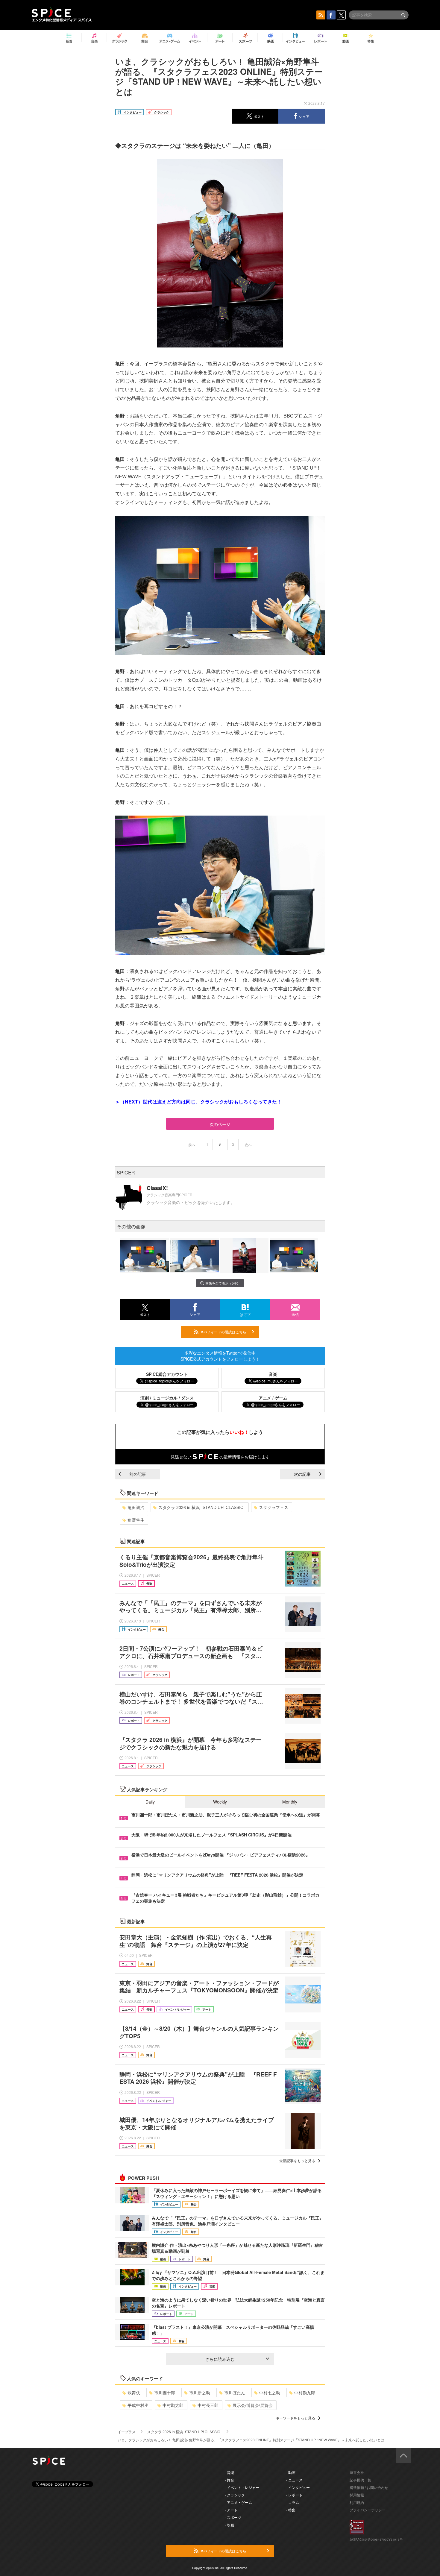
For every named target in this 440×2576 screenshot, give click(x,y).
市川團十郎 (165, 2393)
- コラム (293, 2502)
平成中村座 (138, 2405)
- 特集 (291, 2510)
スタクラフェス (274, 1507)
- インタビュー (298, 2487)
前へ (192, 1145)
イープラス (127, 2432)
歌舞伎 (134, 2393)
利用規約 (357, 2502)
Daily (150, 1802)
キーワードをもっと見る (295, 2418)
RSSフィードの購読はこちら (222, 1332)
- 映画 (229, 2525)
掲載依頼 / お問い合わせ (369, 2487)
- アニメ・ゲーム (238, 2502)
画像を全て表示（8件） (223, 1283)
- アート (231, 2510)
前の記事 (138, 1474)
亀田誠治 (136, 1507)
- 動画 (291, 2472)
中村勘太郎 (173, 2405)
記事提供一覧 (360, 2480)
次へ (248, 1145)
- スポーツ (233, 2517)
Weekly (220, 1802)
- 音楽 (229, 2472)
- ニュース (294, 2480)
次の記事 (302, 1474)
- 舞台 (229, 2480)
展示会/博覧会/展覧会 (253, 2405)
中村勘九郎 (305, 2393)
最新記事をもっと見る (297, 2160)
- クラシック (235, 2495)
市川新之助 (200, 2393)
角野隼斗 (136, 1520)
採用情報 (357, 2495)
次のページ (220, 1124)
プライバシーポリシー (368, 2510)
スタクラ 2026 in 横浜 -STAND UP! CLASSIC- (202, 1507)
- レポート (294, 2495)
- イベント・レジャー (242, 2487)
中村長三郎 (208, 2405)
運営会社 (357, 2472)
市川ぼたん (235, 2393)
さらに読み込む (220, 2359)
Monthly (290, 1802)
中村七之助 (270, 2393)
